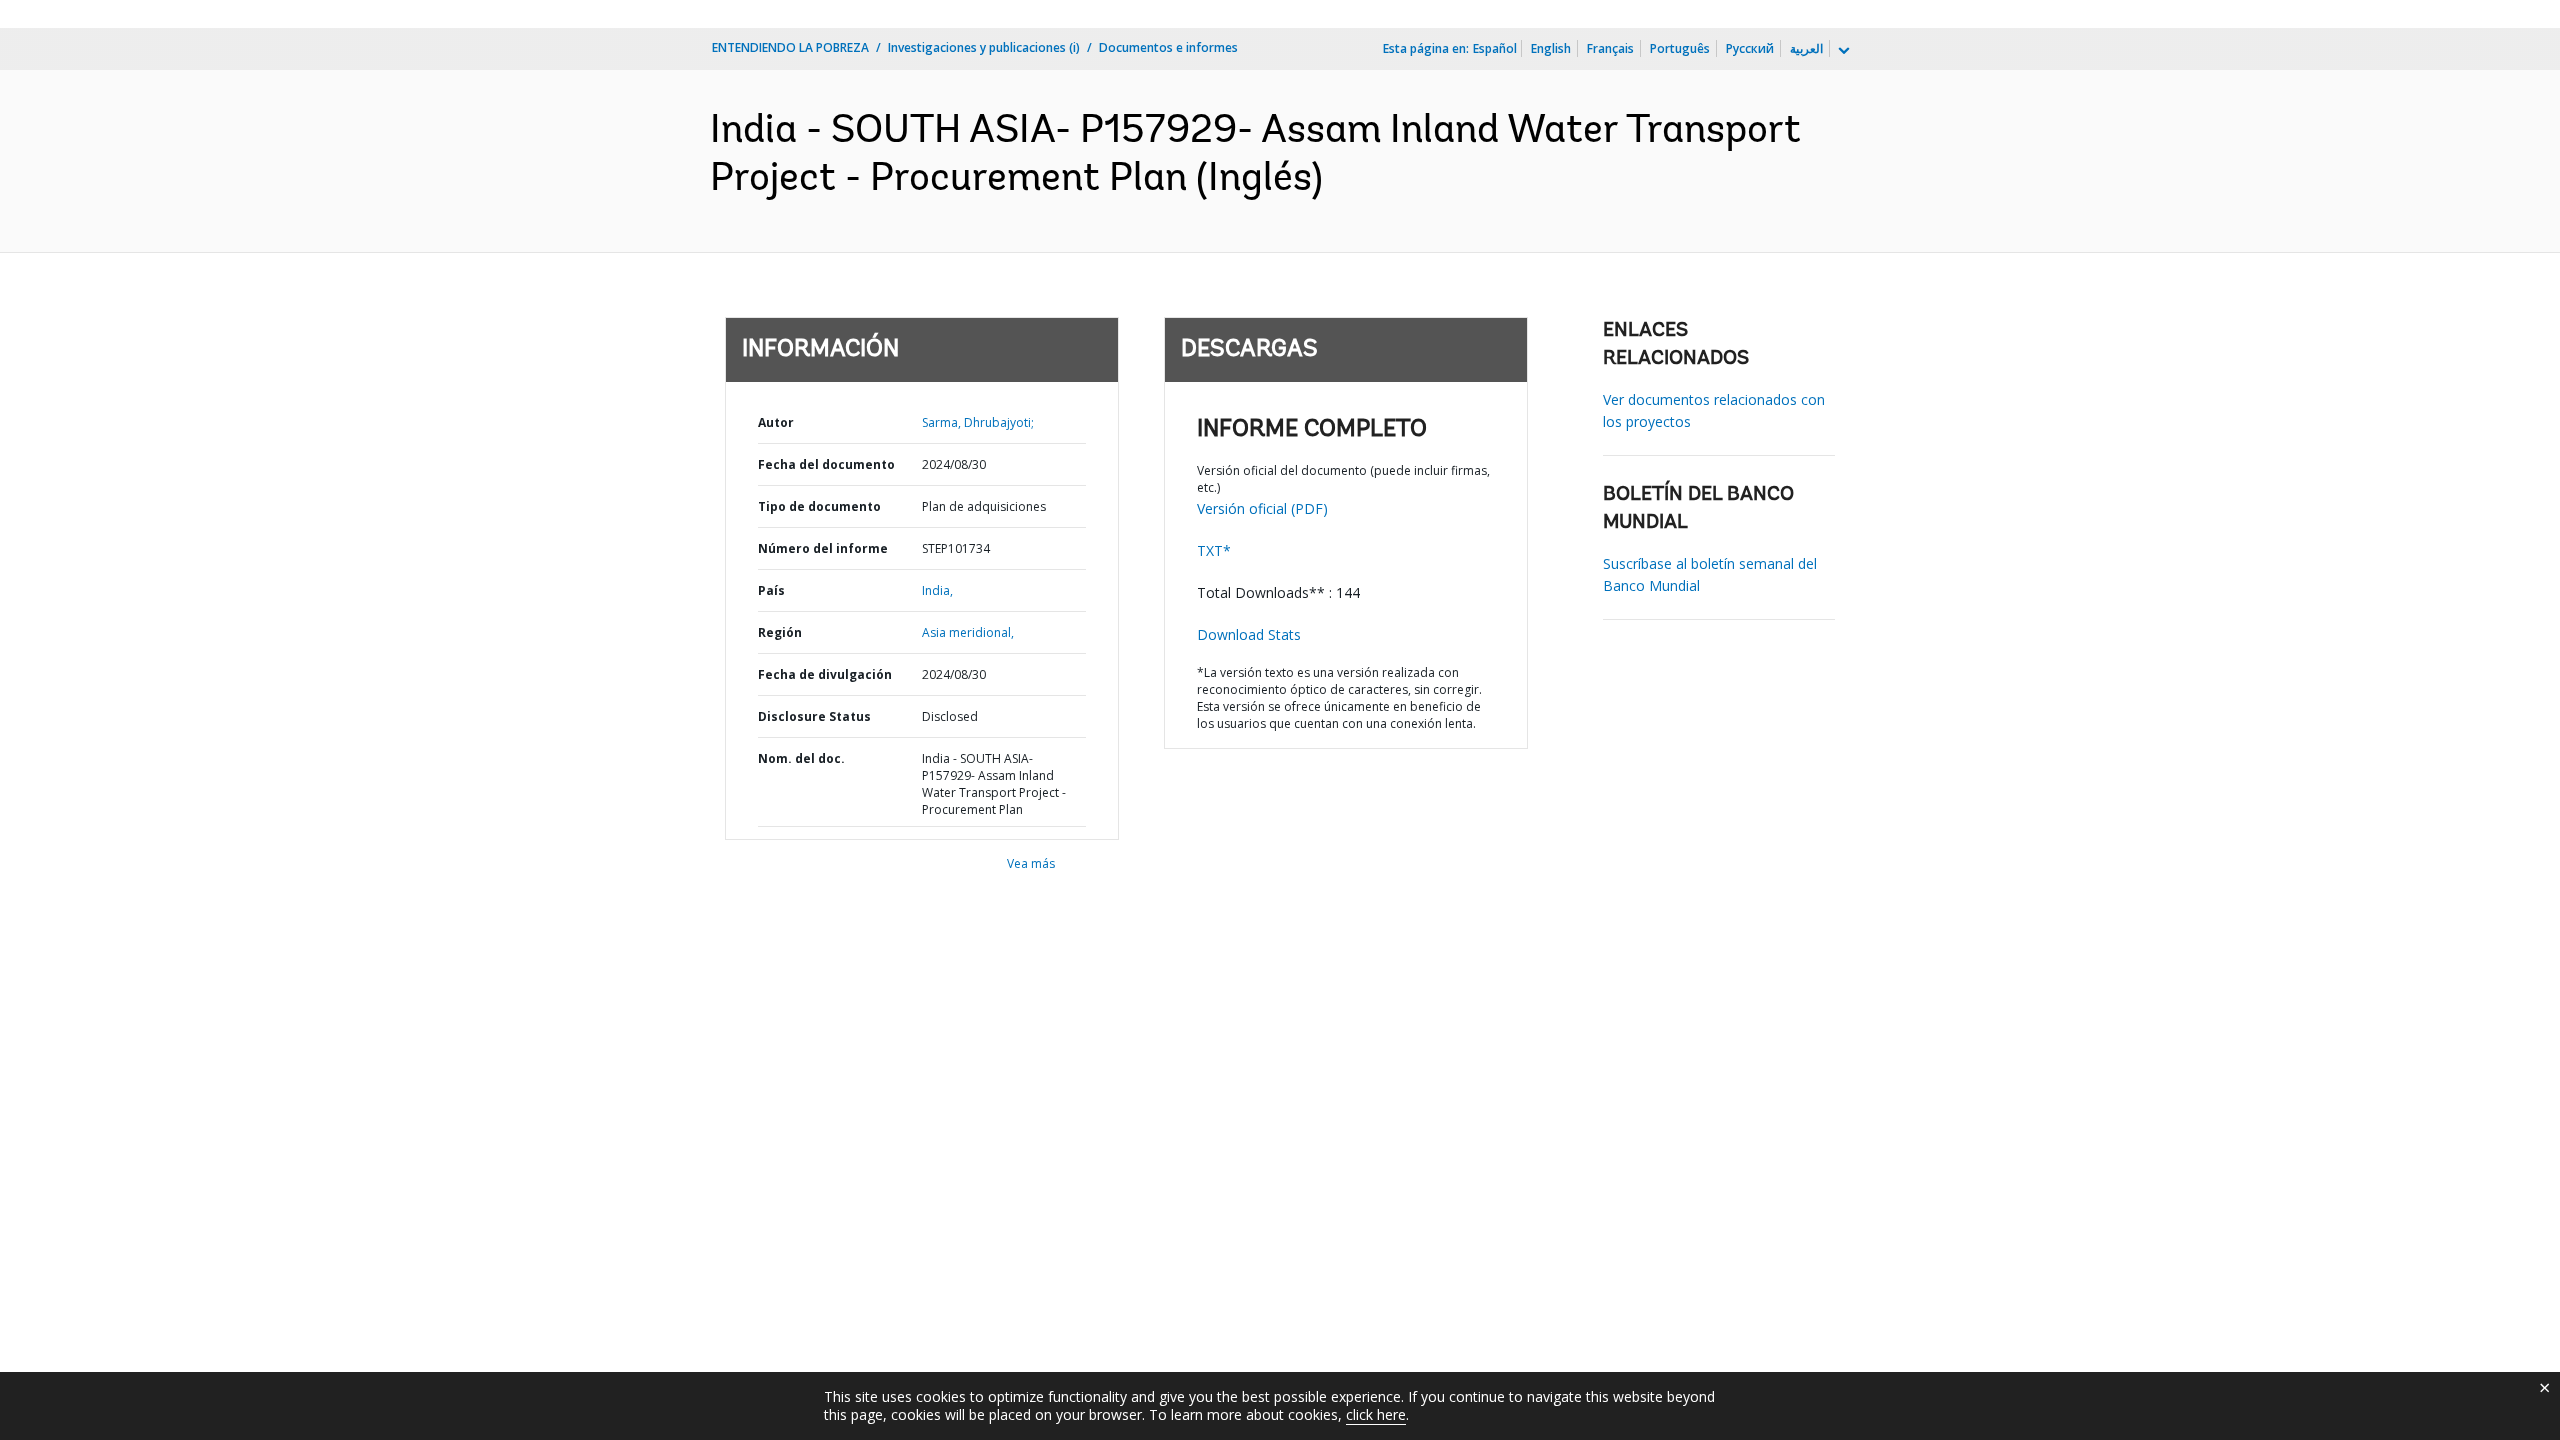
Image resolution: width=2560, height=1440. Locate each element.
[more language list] (1842, 51)
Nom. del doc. (801, 758)
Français (1610, 48)
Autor (776, 422)
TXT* (1214, 550)
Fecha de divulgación (825, 674)
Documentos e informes (1168, 47)
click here (1376, 1414)
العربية (1806, 48)
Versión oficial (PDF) (1262, 508)
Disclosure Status (814, 716)
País (771, 590)
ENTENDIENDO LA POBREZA (790, 47)
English (1551, 48)
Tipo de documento (819, 506)
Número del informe (823, 548)
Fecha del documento (826, 464)
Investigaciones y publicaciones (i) (984, 47)
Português (1680, 48)
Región (780, 632)
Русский (1750, 48)
